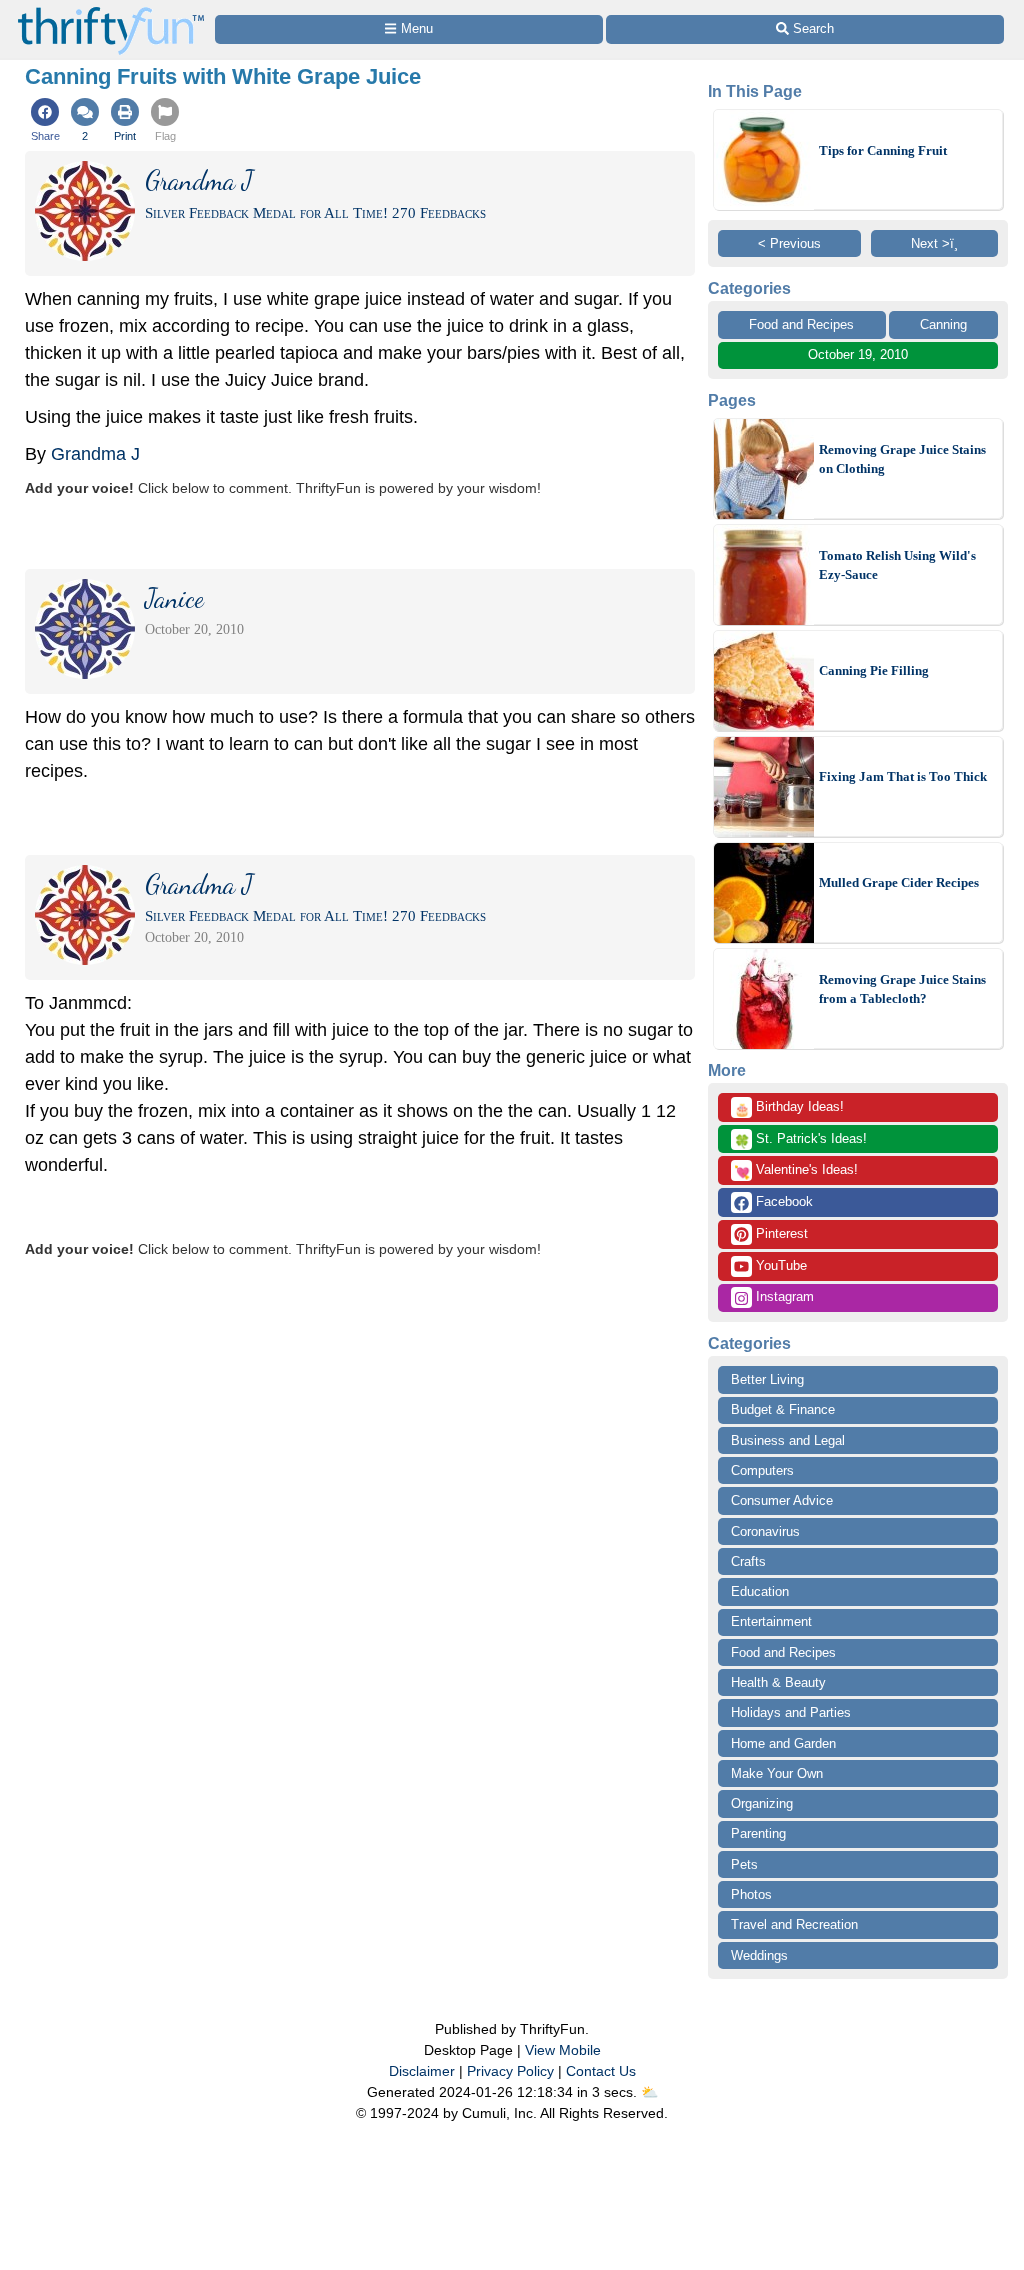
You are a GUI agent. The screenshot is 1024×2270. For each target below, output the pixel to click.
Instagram (783, 1296)
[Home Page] (111, 11)
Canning (943, 324)
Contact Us (601, 2071)
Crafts (748, 1561)
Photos (751, 1894)
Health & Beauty (778, 1682)
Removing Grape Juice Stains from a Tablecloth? (902, 989)
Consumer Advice (782, 1500)
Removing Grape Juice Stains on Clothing (902, 459)
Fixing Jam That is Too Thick (903, 776)
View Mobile (563, 2050)
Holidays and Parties (791, 1712)
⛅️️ (649, 2092)
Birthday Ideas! (789, 1108)
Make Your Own (777, 1773)
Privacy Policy (510, 2071)
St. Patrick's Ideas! (800, 1140)
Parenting (758, 1833)
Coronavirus (765, 1531)
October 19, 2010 (858, 354)
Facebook (782, 1201)
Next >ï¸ (934, 243)
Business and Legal (788, 1440)
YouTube (779, 1265)
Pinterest (780, 1233)
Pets (744, 1864)
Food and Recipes (801, 324)
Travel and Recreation (794, 1924)
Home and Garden (783, 1743)
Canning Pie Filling (874, 670)
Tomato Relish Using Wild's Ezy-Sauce (897, 565)
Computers (762, 1470)
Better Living (767, 1379)
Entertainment (771, 1621)
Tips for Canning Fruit (883, 150)
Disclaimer (422, 2071)
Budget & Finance (783, 1409)
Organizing (762, 1803)
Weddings (759, 1955)
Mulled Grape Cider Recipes (899, 882)
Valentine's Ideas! (796, 1171)
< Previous (789, 243)
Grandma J (95, 454)
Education (760, 1591)
